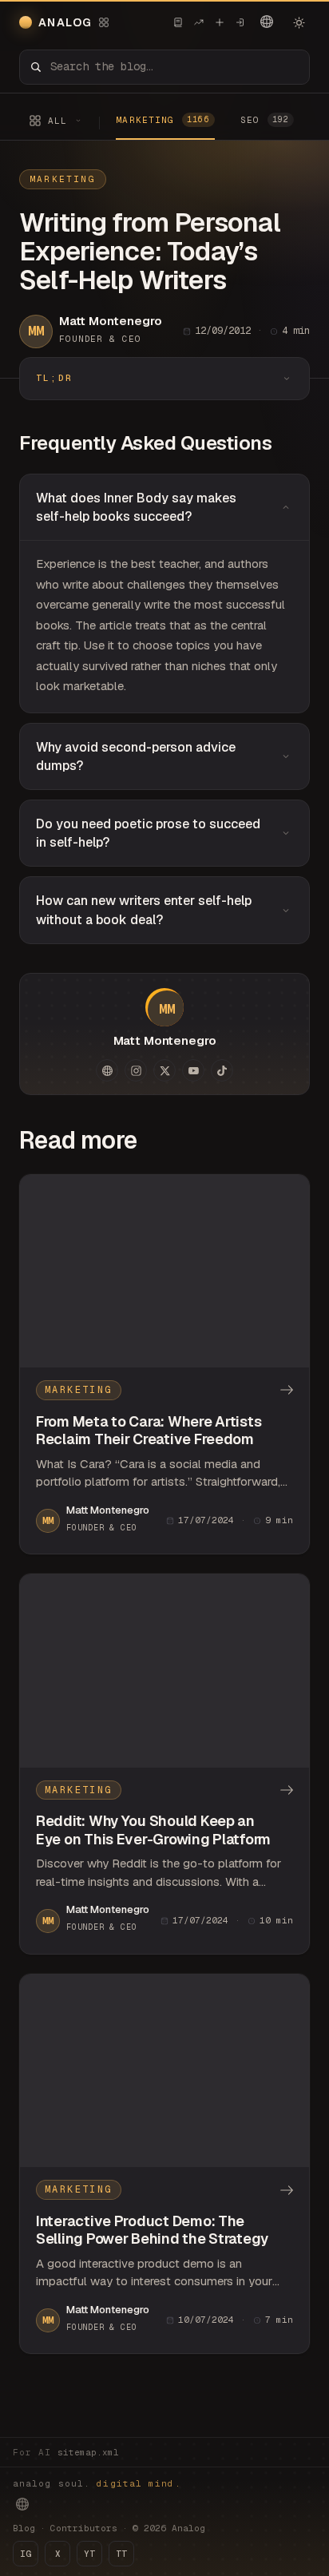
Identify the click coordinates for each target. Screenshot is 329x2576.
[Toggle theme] (299, 22)
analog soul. (97, 2483)
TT (121, 2554)
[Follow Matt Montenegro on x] (164, 1070)
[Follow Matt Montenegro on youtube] (193, 1070)
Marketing (63, 179)
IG (26, 2554)
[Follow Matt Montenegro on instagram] (136, 1070)
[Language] (267, 22)
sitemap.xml (88, 2452)
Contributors (84, 2528)
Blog (24, 2528)
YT (89, 2554)
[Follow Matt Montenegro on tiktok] (222, 1070)
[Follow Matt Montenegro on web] (107, 1070)
